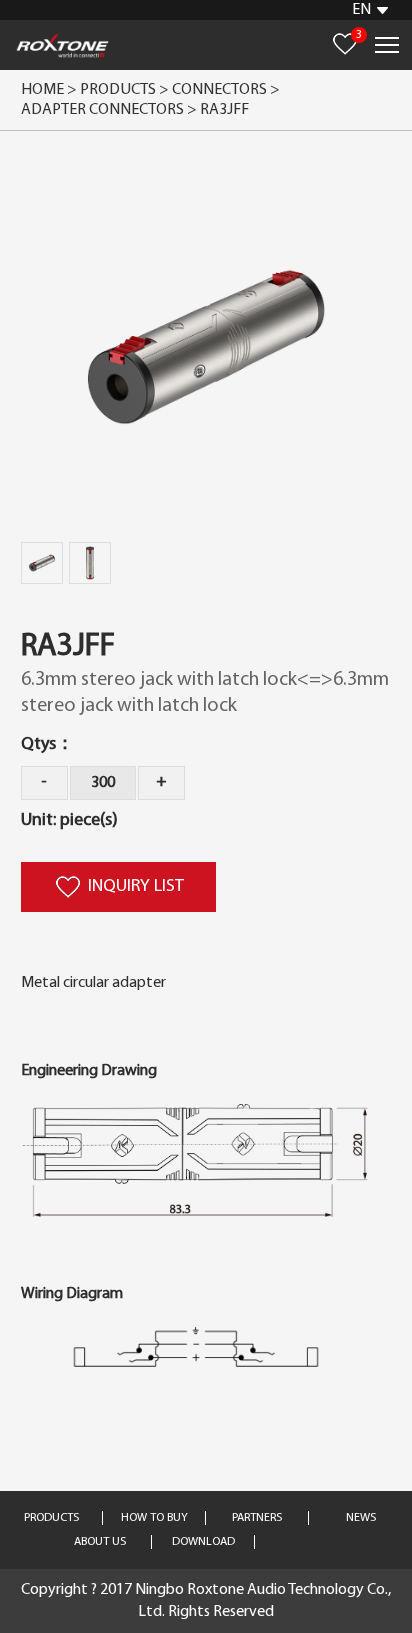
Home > (49, 90)
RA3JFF (224, 110)
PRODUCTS (51, 1518)
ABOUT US (100, 1542)
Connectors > (227, 90)
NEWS (361, 1518)
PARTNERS (257, 1518)
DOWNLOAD (203, 1542)
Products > (124, 90)
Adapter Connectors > (110, 110)
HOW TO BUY (154, 1518)
